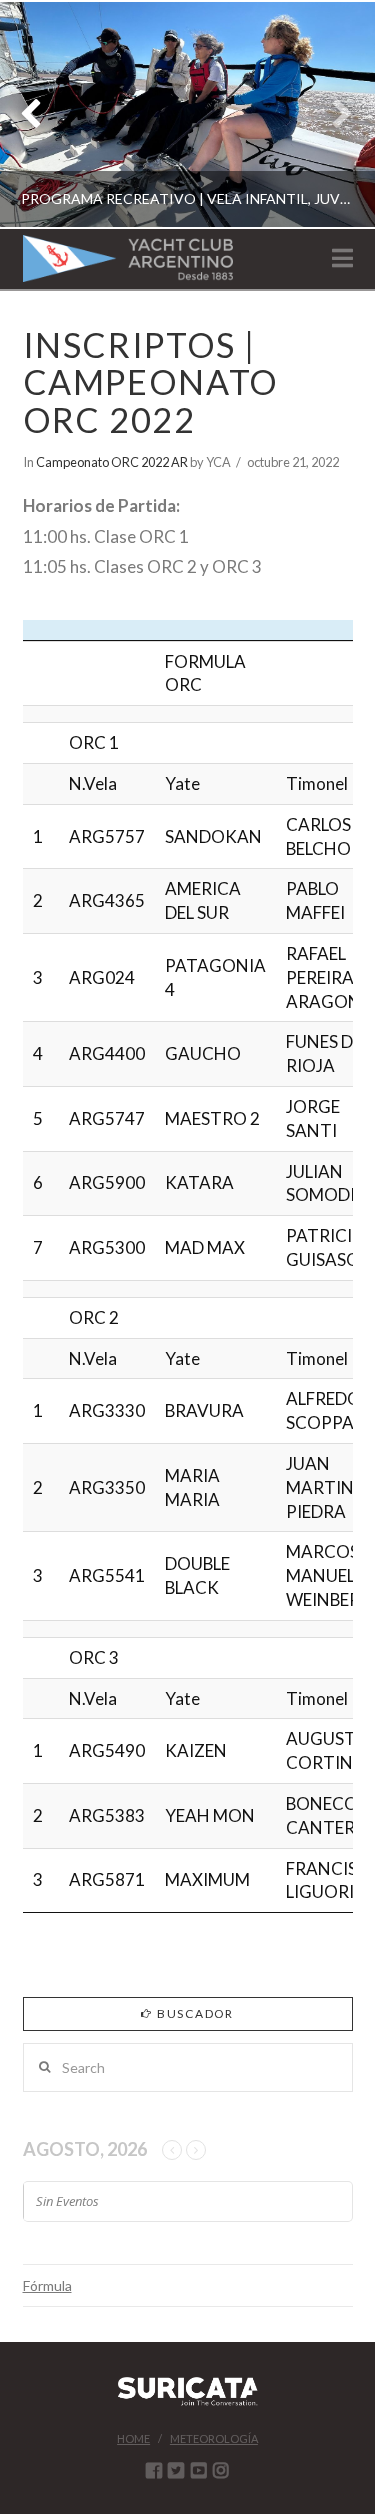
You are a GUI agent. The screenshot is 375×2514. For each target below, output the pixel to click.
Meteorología (214, 2438)
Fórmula (47, 2285)
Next (332, 114)
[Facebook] (154, 2470)
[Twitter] (176, 2470)
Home (133, 2438)
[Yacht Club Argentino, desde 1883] (128, 258)
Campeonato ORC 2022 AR (112, 462)
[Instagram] (221, 2470)
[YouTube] (199, 2470)
